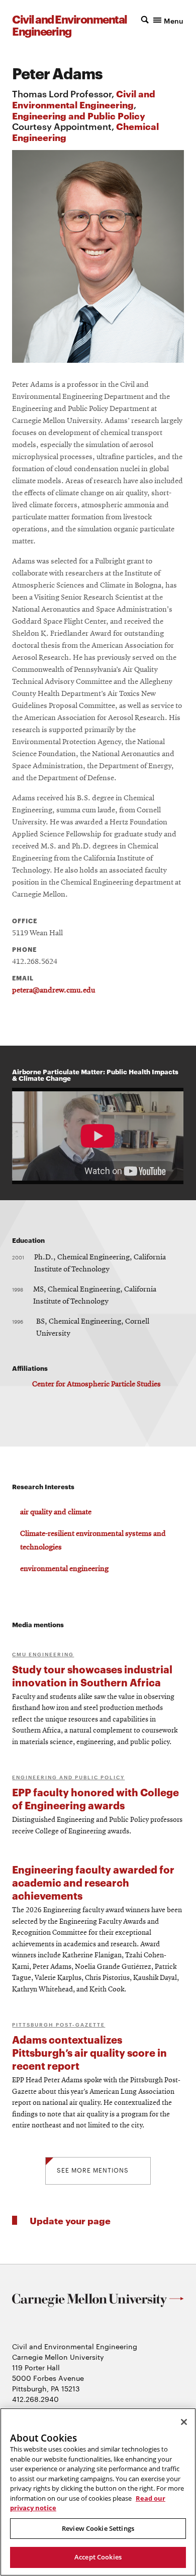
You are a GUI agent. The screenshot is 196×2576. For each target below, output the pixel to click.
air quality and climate (56, 1512)
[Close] (184, 2422)
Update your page (70, 2220)
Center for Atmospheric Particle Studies (96, 1384)
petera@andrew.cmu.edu (54, 990)
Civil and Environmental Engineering (84, 99)
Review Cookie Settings (98, 2528)
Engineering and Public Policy (79, 115)
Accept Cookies (98, 2557)
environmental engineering (64, 1569)
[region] (98, 2492)
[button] (162, 20)
